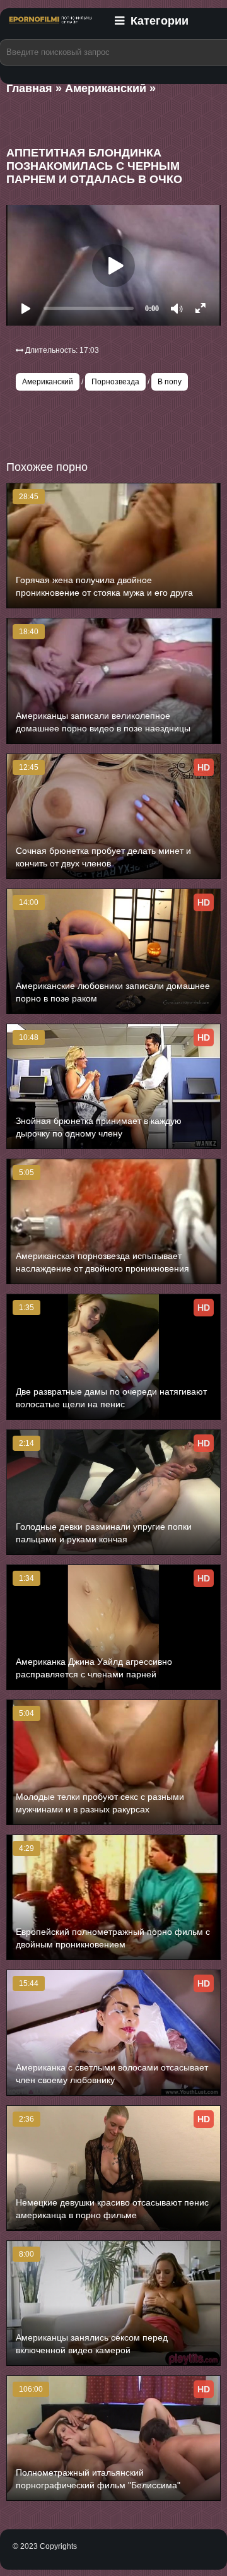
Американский (48, 382)
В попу (170, 382)
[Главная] (50, 27)
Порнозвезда (115, 382)
